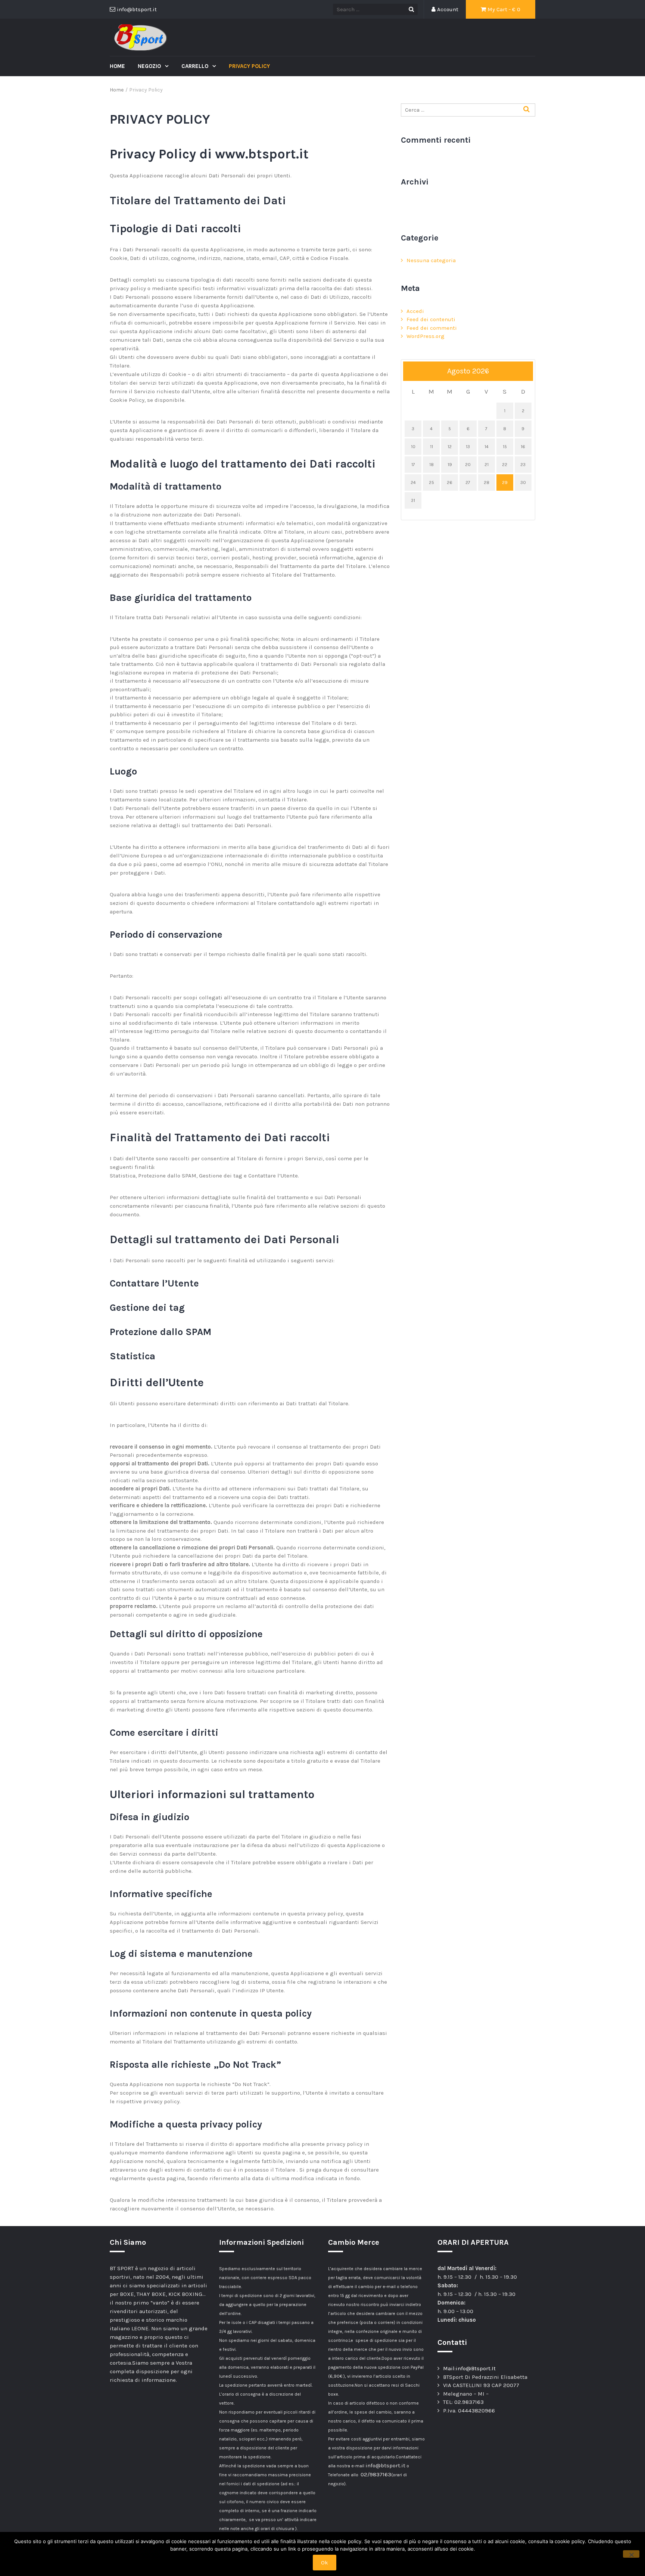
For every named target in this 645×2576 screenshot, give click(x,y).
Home (117, 66)
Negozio (150, 66)
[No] (631, 2554)
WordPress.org (426, 336)
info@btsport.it (385, 2465)
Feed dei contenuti (431, 319)
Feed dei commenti (432, 328)
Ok (325, 2563)
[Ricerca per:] (468, 110)
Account (447, 9)
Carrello (196, 66)
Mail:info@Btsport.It (469, 2368)
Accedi (415, 311)
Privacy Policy (249, 66)
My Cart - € (503, 9)
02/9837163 (376, 2474)
